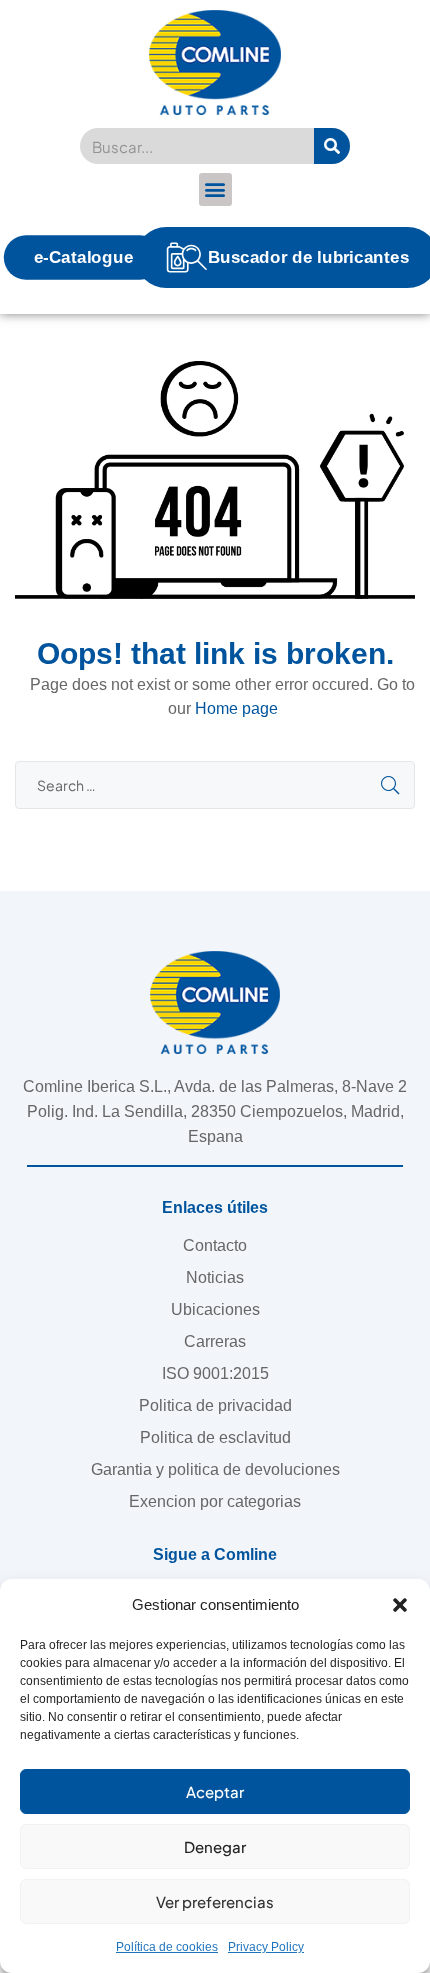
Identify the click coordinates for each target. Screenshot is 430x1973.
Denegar (215, 1846)
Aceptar (215, 1791)
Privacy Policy (266, 1947)
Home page (236, 708)
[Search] (332, 146)
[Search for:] (215, 785)
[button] (400, 1605)
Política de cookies (167, 1947)
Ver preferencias (215, 1901)
